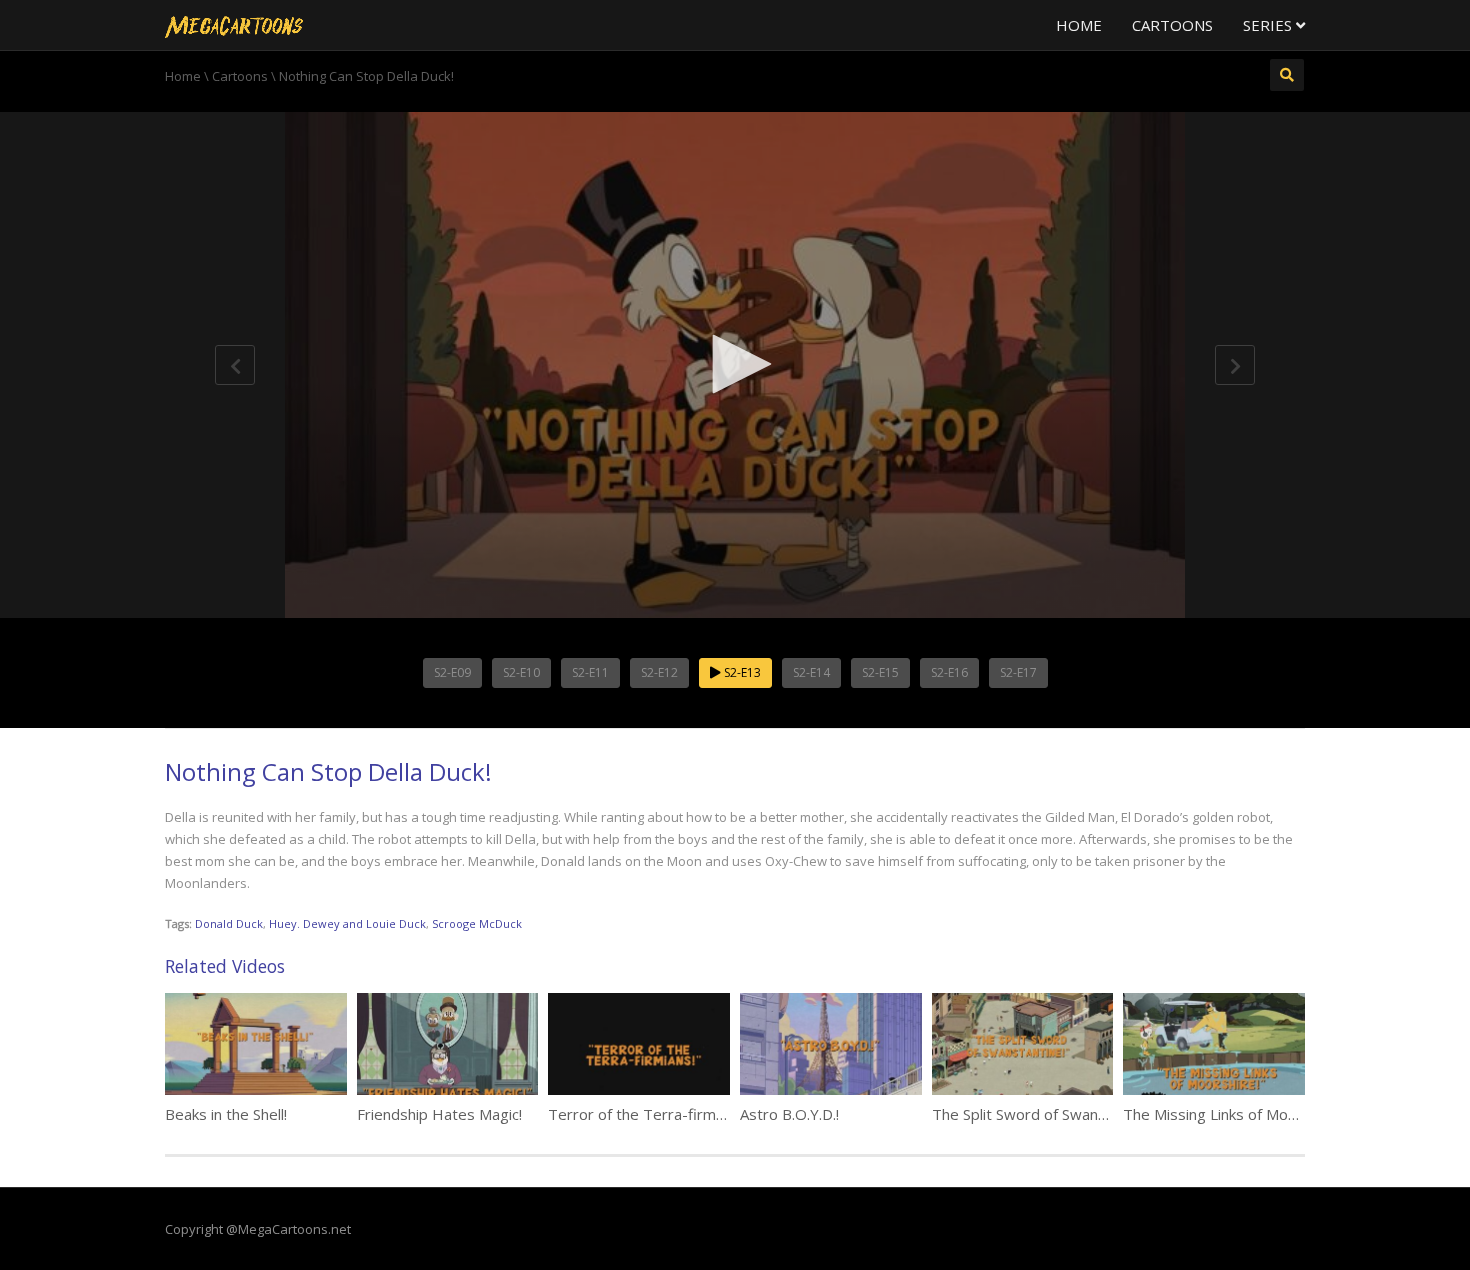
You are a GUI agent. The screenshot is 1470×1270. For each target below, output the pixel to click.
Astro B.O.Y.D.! (789, 1114)
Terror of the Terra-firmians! (647, 1114)
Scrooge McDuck (477, 923)
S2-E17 (1018, 672)
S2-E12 (659, 672)
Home (1079, 25)
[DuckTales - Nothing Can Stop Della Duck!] (234, 25)
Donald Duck (229, 923)
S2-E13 (741, 672)
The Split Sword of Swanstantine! (1044, 1114)
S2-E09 (452, 672)
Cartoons (1172, 25)
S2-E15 (880, 672)
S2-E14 (811, 672)
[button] (735, 364)
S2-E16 (949, 672)
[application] (735, 365)
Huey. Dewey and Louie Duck (347, 923)
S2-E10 (521, 672)
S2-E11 (590, 672)
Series (1269, 25)
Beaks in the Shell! (226, 1114)
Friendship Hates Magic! (439, 1114)
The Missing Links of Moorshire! (1231, 1114)
